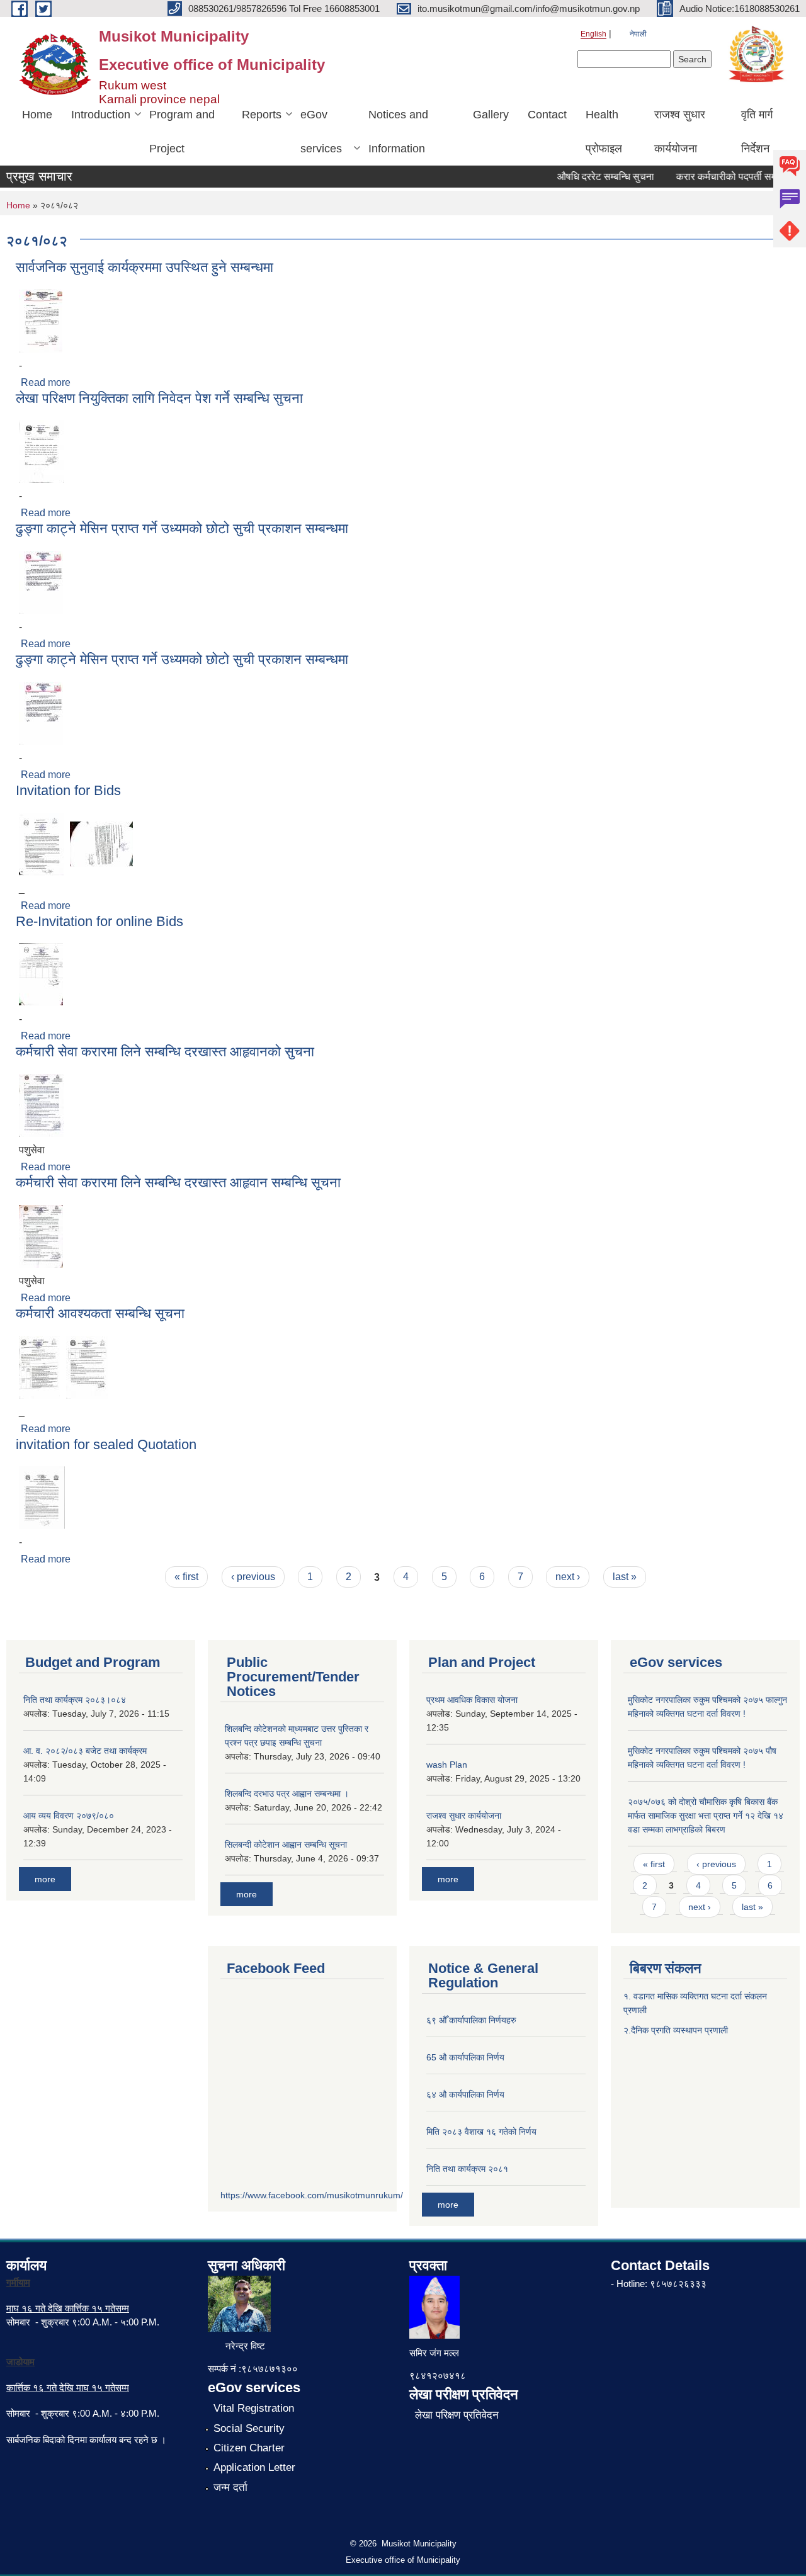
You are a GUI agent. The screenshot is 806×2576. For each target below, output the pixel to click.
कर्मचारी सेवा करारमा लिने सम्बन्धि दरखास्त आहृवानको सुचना (165, 1052)
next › (568, 1577)
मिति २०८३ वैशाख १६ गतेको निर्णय (481, 2132)
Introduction (101, 115)
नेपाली (638, 34)
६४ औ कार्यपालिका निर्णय (465, 2094)
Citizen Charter (249, 2448)
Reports (262, 115)
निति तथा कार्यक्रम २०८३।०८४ (75, 1700)
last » (625, 1577)
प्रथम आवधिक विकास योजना (472, 1700)
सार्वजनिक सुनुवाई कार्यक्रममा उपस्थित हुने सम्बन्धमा (145, 267)
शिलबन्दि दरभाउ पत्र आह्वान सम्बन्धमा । (287, 1794)
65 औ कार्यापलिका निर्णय (465, 2057)
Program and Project (182, 132)
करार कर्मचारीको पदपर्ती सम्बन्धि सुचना (727, 177)
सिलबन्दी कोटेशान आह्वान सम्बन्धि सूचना (286, 1844)
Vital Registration (254, 2408)
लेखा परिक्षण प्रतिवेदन (457, 2415)
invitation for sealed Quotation (106, 1444)
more (45, 1879)
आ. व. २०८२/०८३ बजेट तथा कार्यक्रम (85, 1751)
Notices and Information (398, 132)
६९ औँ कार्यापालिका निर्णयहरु (471, 2020)
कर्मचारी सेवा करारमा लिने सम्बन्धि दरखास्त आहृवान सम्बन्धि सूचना (178, 1183)
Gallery (491, 115)
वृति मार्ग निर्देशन (757, 132)
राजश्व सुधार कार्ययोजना (680, 132)
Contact (547, 115)
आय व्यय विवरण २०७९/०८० (69, 1816)
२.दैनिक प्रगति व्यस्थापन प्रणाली (676, 2030)
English (593, 34)
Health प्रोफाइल (604, 132)
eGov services (321, 132)
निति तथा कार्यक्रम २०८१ (467, 2169)
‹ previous (253, 1577)
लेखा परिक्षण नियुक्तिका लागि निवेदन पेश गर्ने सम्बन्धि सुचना (159, 398)
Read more (46, 382)
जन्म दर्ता (230, 2488)
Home (37, 115)
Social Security (249, 2428)
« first (186, 1577)
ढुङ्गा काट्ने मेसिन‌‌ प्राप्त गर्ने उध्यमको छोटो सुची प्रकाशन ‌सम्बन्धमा (182, 528)
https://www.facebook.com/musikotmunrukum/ (312, 2195)
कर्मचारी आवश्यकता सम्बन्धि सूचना (100, 1313)
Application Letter (254, 2467)
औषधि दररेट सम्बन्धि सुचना (587, 177)
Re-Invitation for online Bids (99, 921)
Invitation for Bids (68, 790)
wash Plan (447, 1765)
